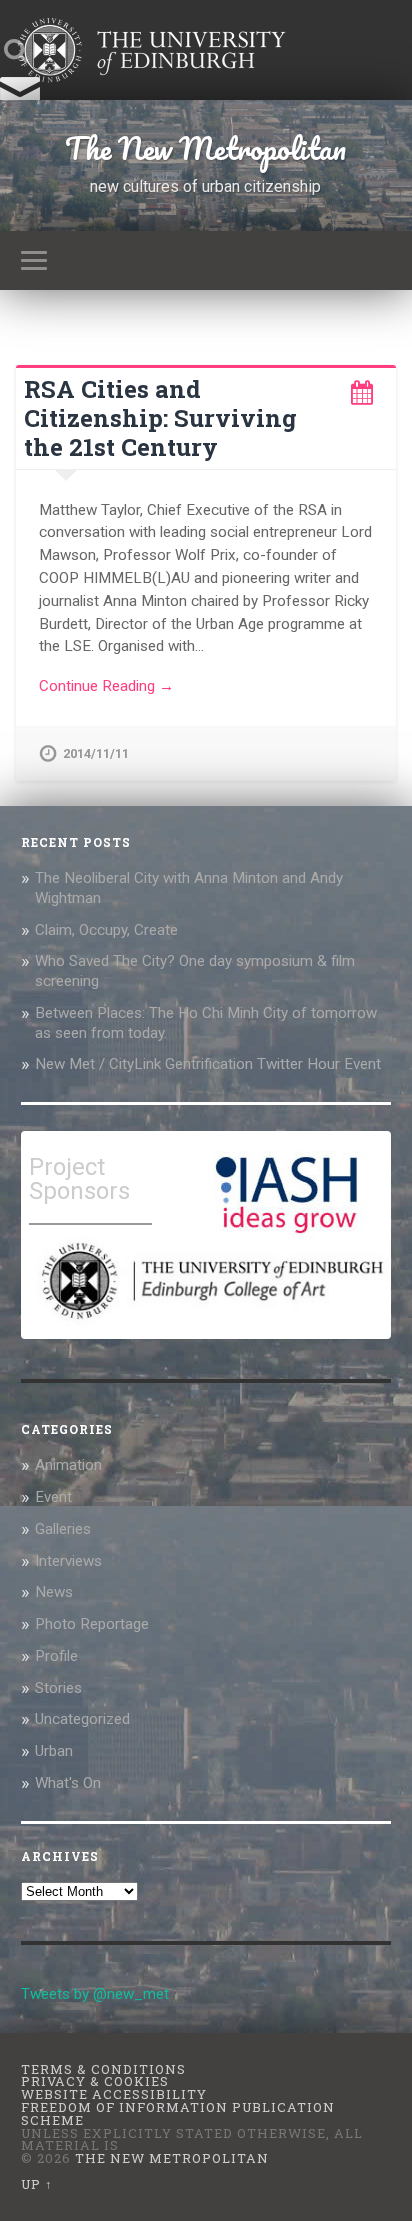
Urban (54, 1751)
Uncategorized (82, 1719)
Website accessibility (114, 2094)
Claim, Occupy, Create (106, 930)
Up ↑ (37, 2184)
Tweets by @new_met (95, 1994)
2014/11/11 (96, 753)
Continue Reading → (106, 686)
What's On (68, 1783)
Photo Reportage (92, 1624)
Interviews (68, 1561)
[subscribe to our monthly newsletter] (20, 98)
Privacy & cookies (95, 2081)
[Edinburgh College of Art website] (210, 1324)
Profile (56, 1656)
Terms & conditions (103, 2069)
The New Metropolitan (205, 148)
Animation (68, 1465)
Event (53, 1497)
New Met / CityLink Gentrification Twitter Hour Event (210, 1064)
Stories (58, 1688)
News (54, 1592)
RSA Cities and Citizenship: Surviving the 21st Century (160, 418)
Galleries (63, 1529)
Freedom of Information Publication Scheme (178, 2113)
